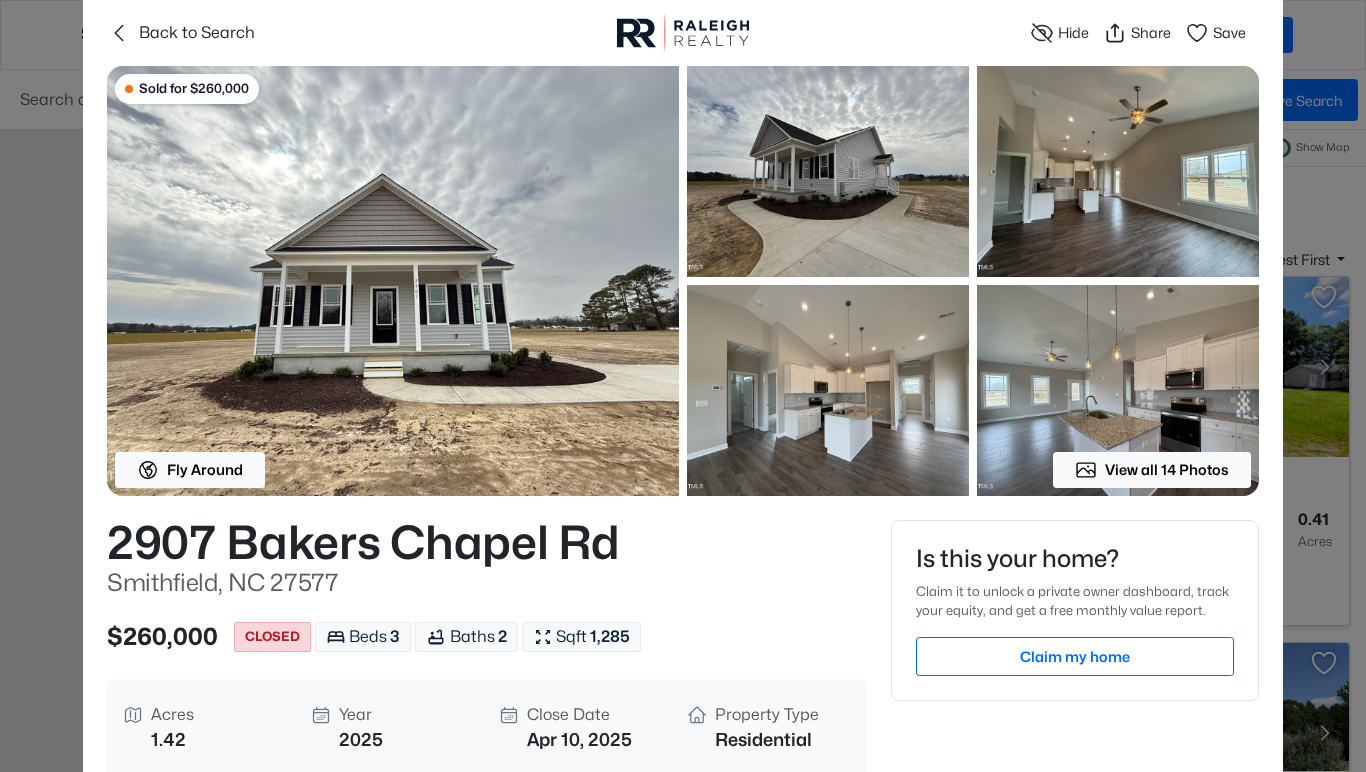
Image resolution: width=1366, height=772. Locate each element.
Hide (1073, 32)
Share (1151, 32)
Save (1229, 32)
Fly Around (205, 469)
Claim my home (1075, 656)
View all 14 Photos (1167, 469)
